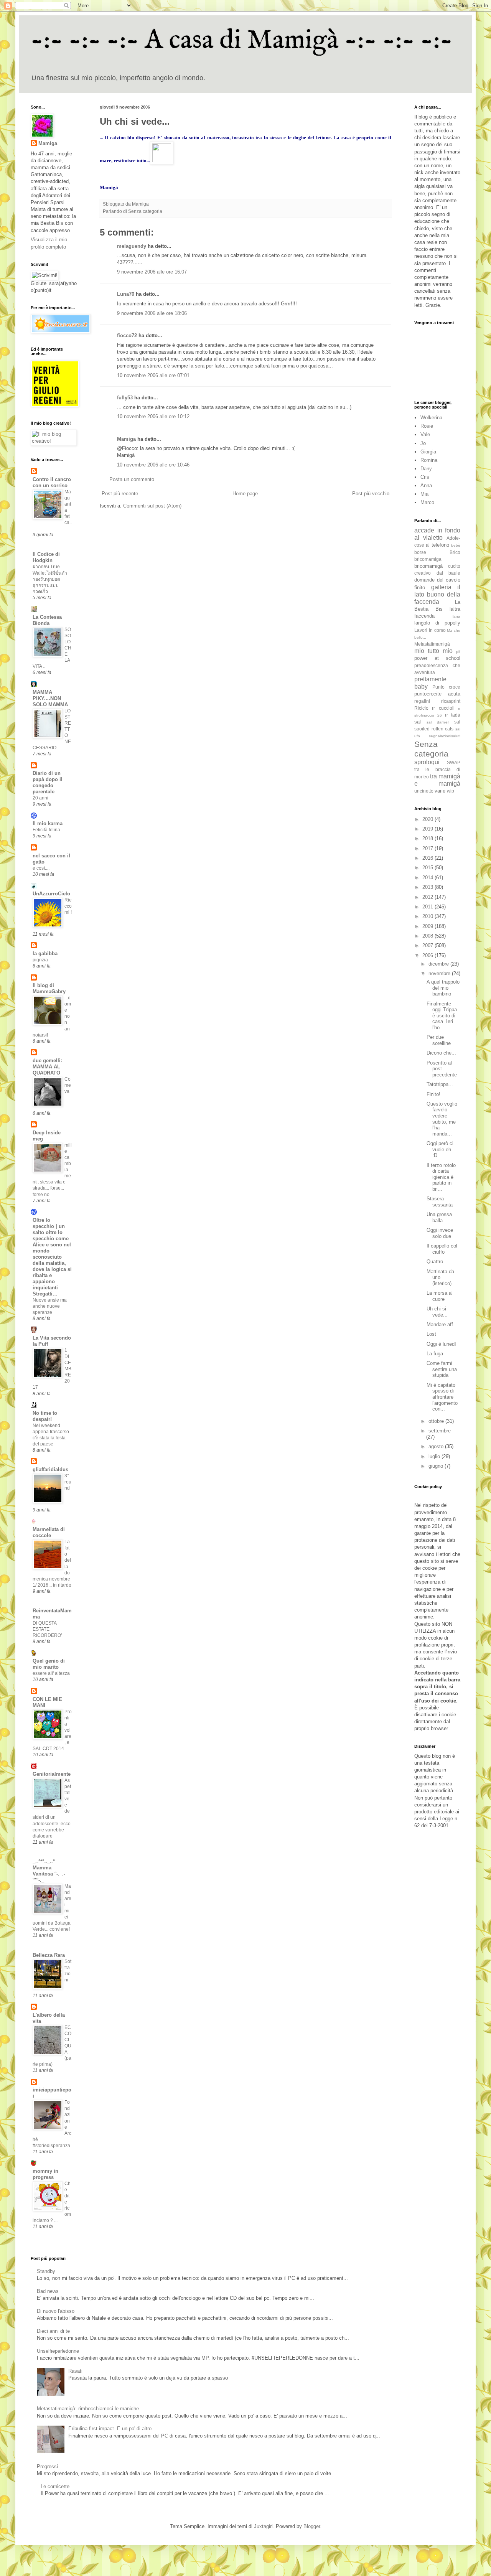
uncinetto (424, 791)
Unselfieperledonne (58, 2351)
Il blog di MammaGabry (49, 988)
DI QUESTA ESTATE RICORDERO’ (47, 1629)
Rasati (75, 2371)
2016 (428, 858)
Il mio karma (48, 823)
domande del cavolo (437, 580)
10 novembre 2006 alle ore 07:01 (153, 375)
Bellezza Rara (49, 1955)
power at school (437, 658)
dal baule (449, 573)
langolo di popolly (437, 623)
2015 (428, 868)
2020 (428, 819)
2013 (428, 887)
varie (440, 791)
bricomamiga (428, 559)
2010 (428, 916)
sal (418, 722)
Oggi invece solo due (440, 1233)
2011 (428, 907)
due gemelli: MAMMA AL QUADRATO (47, 1067)
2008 (428, 936)
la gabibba (45, 953)
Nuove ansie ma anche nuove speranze (50, 1306)
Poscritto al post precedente (442, 1069)
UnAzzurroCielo (51, 894)
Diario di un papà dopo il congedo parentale (48, 782)
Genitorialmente (52, 1774)
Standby (46, 2271)
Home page (245, 494)
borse (420, 552)
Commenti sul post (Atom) (152, 506)
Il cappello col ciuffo (442, 1249)
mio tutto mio (433, 651)
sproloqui (427, 762)
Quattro (435, 1262)
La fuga (435, 1354)
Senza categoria (145, 211)
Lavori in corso (430, 630)
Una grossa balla (439, 1217)
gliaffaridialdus (50, 1469)
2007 (428, 945)
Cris (425, 477)
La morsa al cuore (440, 1296)
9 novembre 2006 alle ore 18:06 (152, 313)
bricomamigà (428, 566)
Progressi (47, 2466)
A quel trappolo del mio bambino (443, 988)
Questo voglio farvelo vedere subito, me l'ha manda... (442, 1119)
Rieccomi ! (68, 906)
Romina (429, 460)
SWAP (454, 762)
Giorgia (428, 452)
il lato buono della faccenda (437, 594)
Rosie (427, 426)
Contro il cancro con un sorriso (52, 482)
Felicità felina (46, 830)
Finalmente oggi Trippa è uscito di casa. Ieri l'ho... (442, 1016)
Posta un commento (132, 479)
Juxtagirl (263, 2526)
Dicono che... (441, 1053)
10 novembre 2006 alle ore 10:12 (153, 416)
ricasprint (451, 701)
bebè (456, 545)
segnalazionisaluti (445, 736)
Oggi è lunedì (441, 1344)
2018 (428, 838)
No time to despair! (45, 1416)
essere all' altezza (51, 1673)
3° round (68, 1482)
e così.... (41, 868)
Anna (426, 485)
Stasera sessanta (440, 1202)
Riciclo (421, 708)
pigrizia (40, 960)
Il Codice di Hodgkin (46, 557)
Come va (68, 1085)
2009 (428, 926)
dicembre (439, 964)
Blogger (312, 2526)
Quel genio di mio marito (49, 1664)
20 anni (40, 798)
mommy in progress (45, 2174)
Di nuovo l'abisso (56, 2311)
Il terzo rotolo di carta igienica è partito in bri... (441, 1177)
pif (458, 652)
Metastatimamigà (432, 644)
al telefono (437, 545)
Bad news (48, 2291)
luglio (435, 1456)
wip (451, 791)
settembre (440, 1431)
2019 (428, 829)
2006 (428, 955)
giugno (437, 1466)
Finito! (433, 1094)
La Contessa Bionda (47, 620)
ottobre (437, 1421)
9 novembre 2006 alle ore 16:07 (152, 272)
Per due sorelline (439, 1040)
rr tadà (453, 715)
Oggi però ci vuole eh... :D (441, 1149)
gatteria (441, 587)
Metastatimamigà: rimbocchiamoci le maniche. (89, 2409)
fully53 (125, 398)
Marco (427, 502)
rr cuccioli (443, 708)
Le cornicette (55, 2486)
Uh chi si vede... (437, 1312)
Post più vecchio (371, 494)
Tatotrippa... (440, 1084)
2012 (428, 897)
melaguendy (132, 246)
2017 (428, 848)
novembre (440, 973)
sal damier (438, 722)
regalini (422, 701)
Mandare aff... (442, 1324)
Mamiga (126, 439)
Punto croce (446, 687)
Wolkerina (431, 418)
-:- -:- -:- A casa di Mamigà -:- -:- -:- (242, 41)
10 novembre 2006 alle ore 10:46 (153, 465)
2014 (428, 878)
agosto (437, 1446)
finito (420, 588)
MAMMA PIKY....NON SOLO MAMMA (50, 698)
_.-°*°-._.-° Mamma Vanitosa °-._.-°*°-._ (49, 1871)
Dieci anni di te (53, 2331)
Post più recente (120, 494)
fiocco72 (127, 335)
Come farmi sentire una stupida (442, 1369)
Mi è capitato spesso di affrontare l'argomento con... (442, 1397)
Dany (426, 469)
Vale (425, 434)
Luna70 (126, 294)
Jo (423, 443)
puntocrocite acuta (437, 694)
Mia (424, 494)
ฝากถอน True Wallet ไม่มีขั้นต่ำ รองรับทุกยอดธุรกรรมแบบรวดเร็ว (50, 579)
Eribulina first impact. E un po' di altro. (111, 2428)
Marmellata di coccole (49, 1532)
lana (456, 616)
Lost (431, 1334)
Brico (455, 552)
